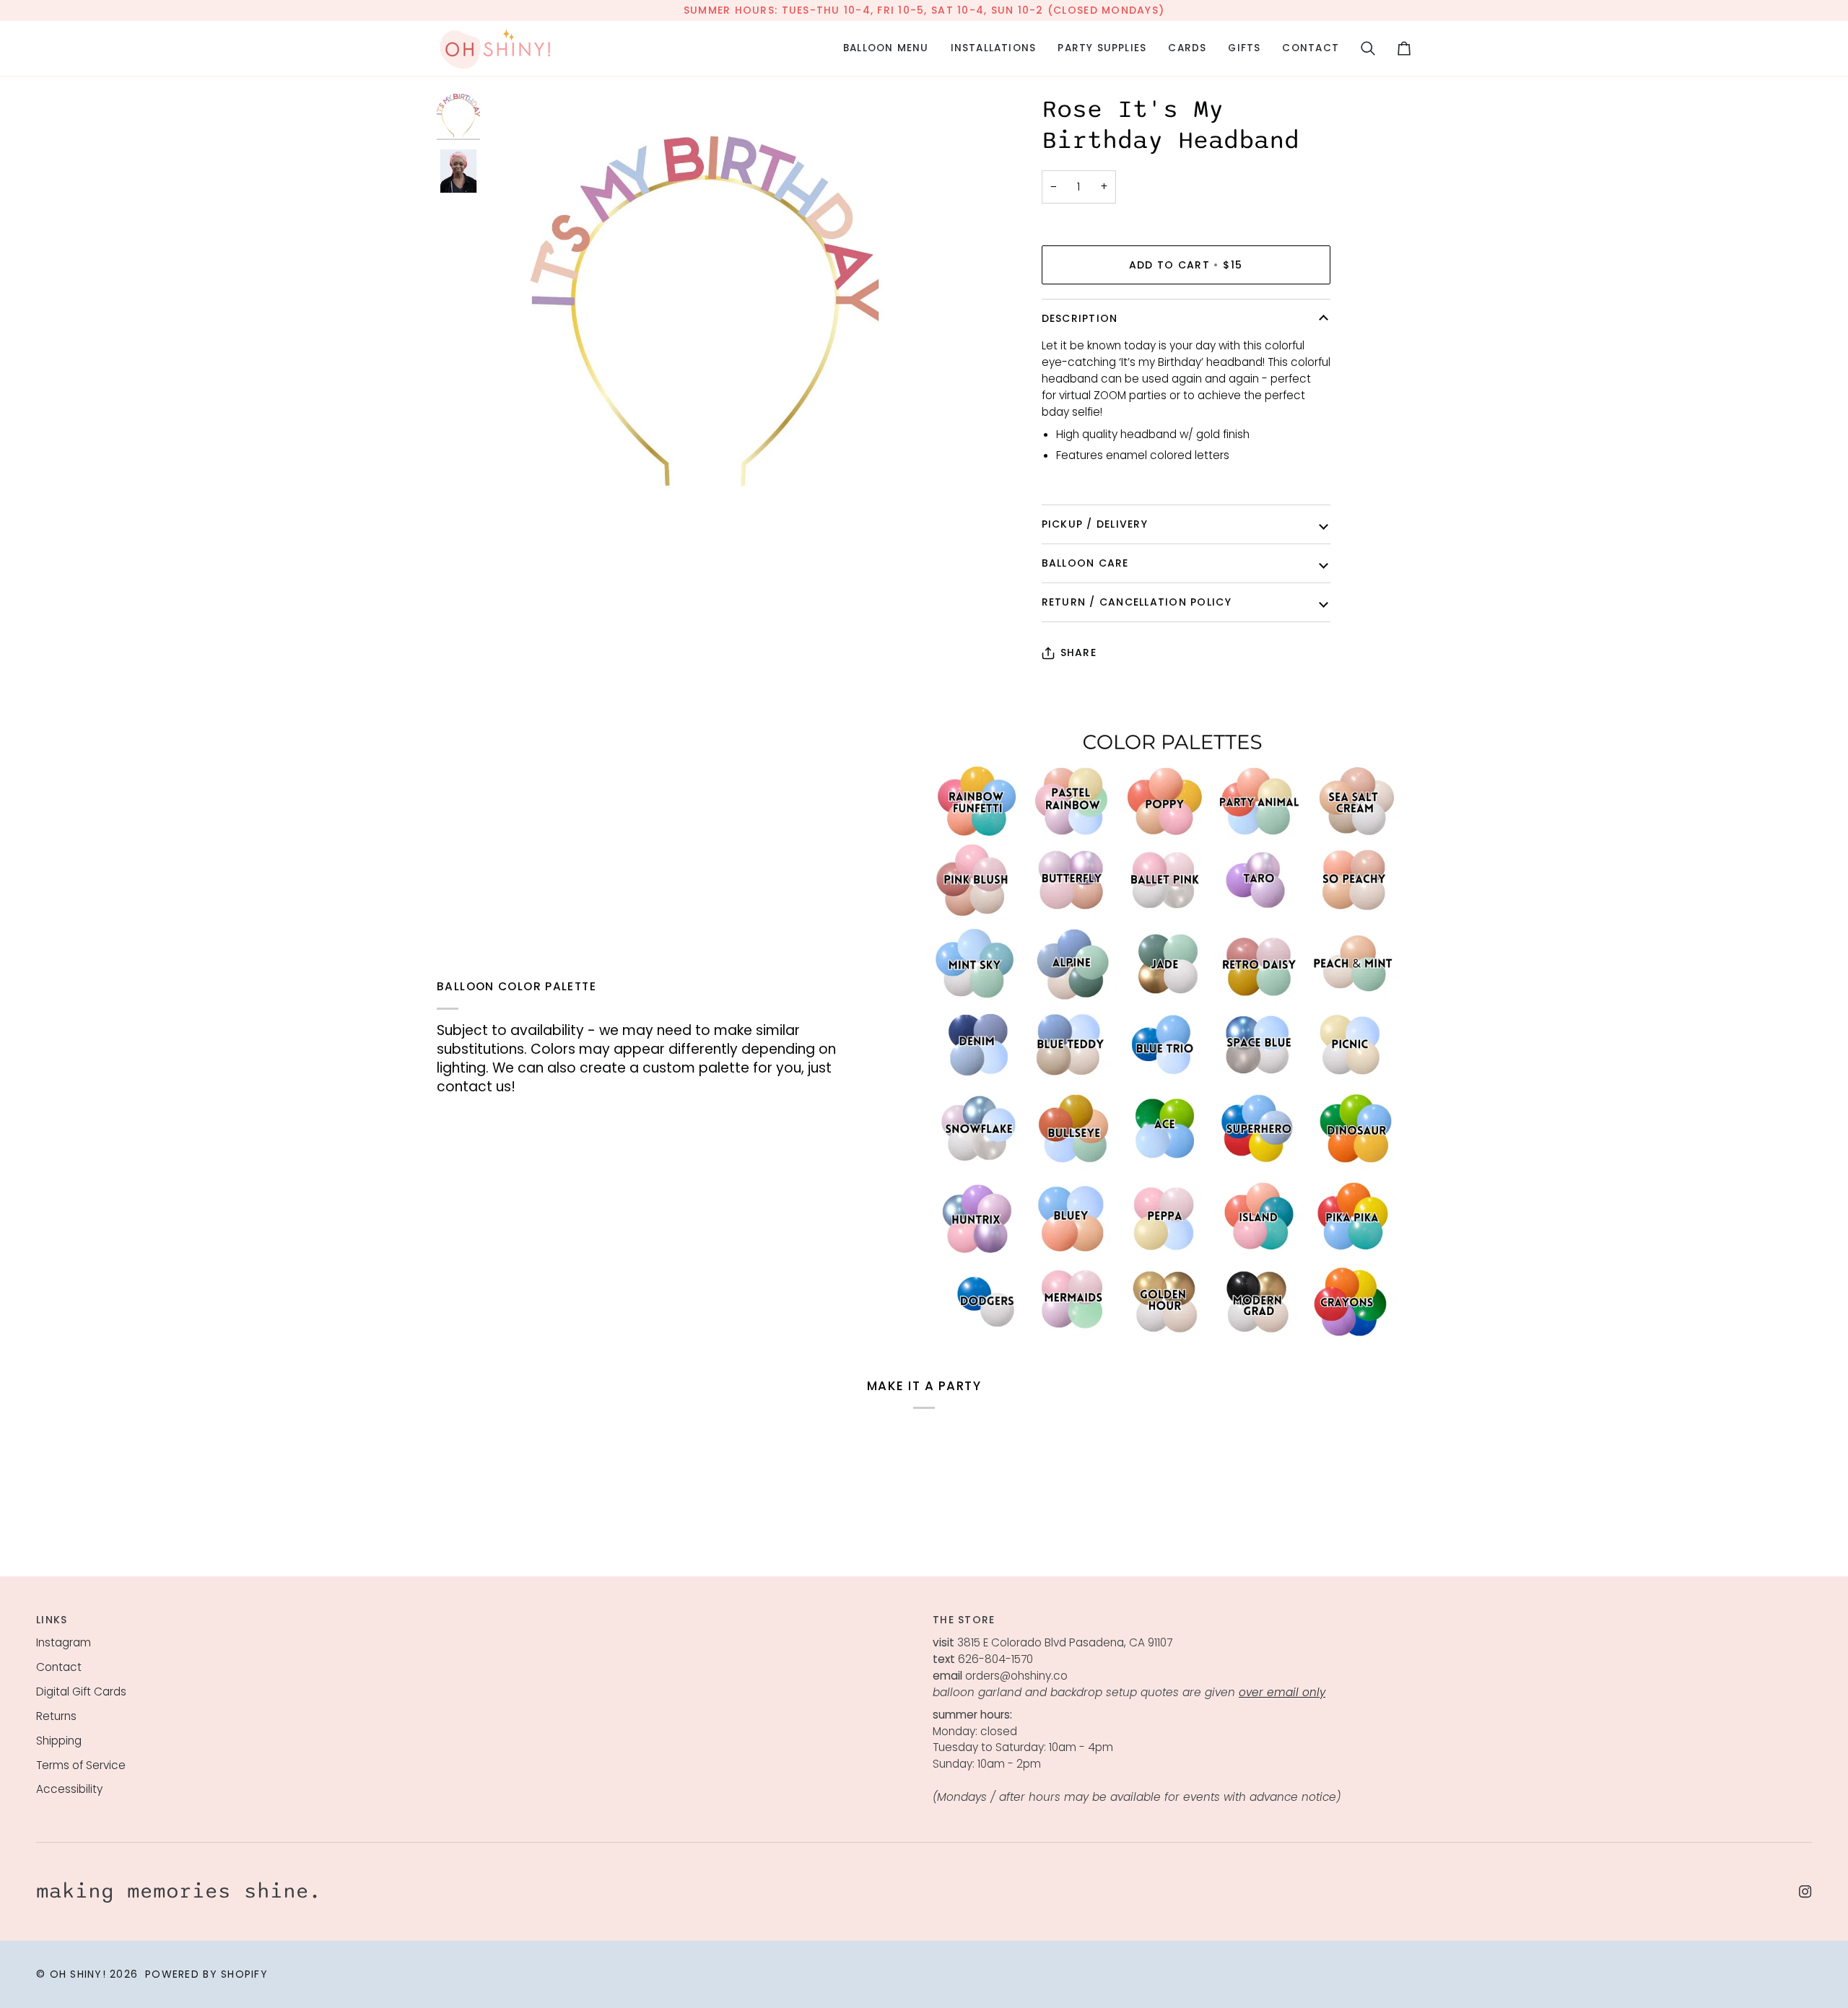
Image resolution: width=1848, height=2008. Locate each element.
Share (1078, 652)
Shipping (59, 1741)
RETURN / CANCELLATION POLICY (1137, 602)
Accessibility (69, 1789)
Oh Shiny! (78, 1974)
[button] (886, 48)
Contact (59, 1667)
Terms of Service (81, 1765)
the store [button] (964, 1620)
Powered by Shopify (206, 1974)
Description (1080, 318)
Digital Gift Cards (81, 1691)
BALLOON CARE (1085, 563)
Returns (56, 1716)
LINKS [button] (52, 1620)
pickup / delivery (1095, 524)
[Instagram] (1805, 1892)
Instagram (64, 1642)
